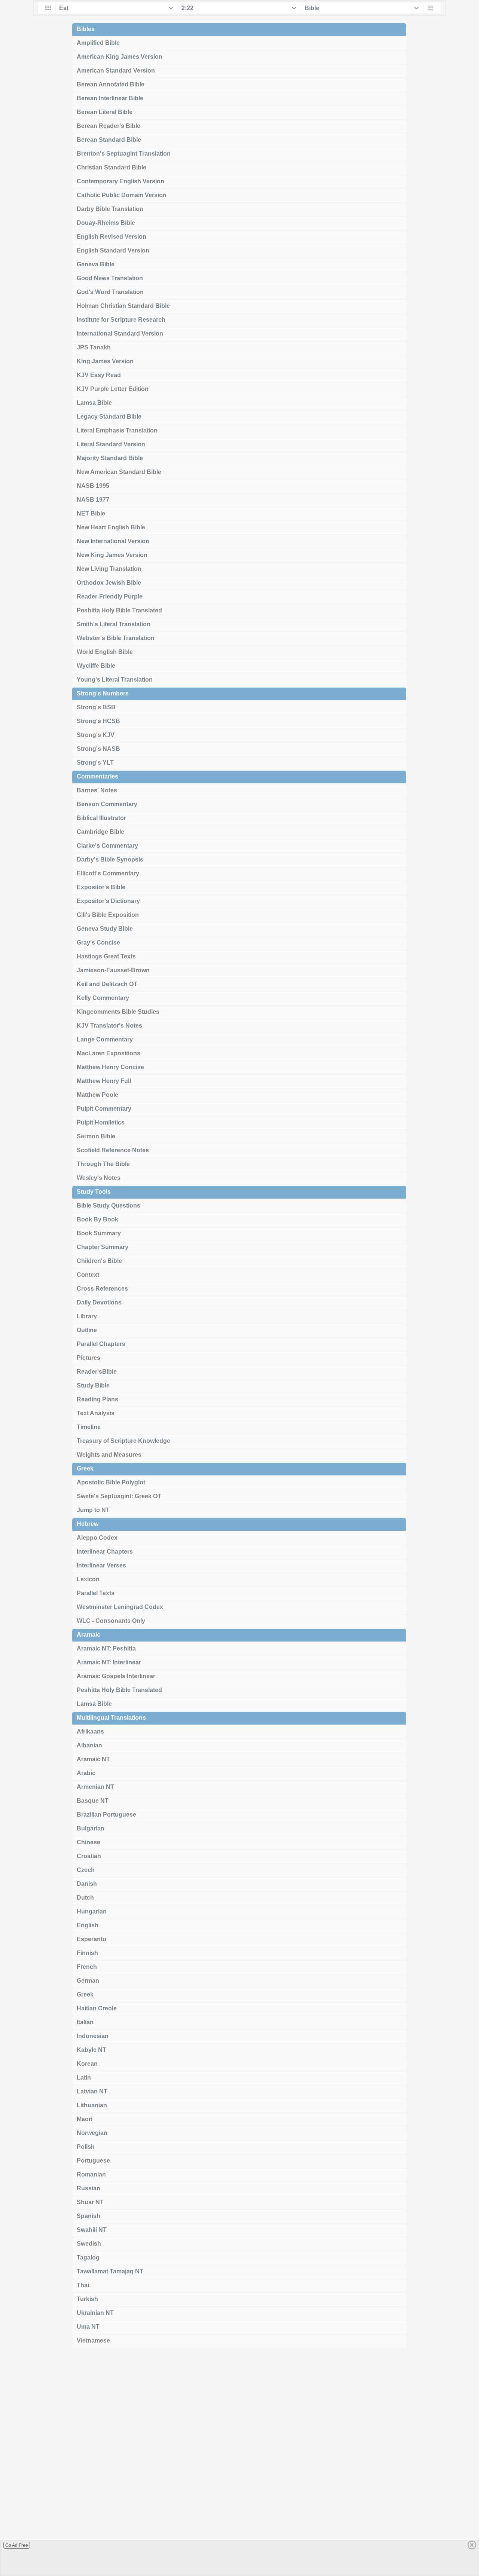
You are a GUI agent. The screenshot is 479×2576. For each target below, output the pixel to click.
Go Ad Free (17, 2545)
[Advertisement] (239, 2465)
